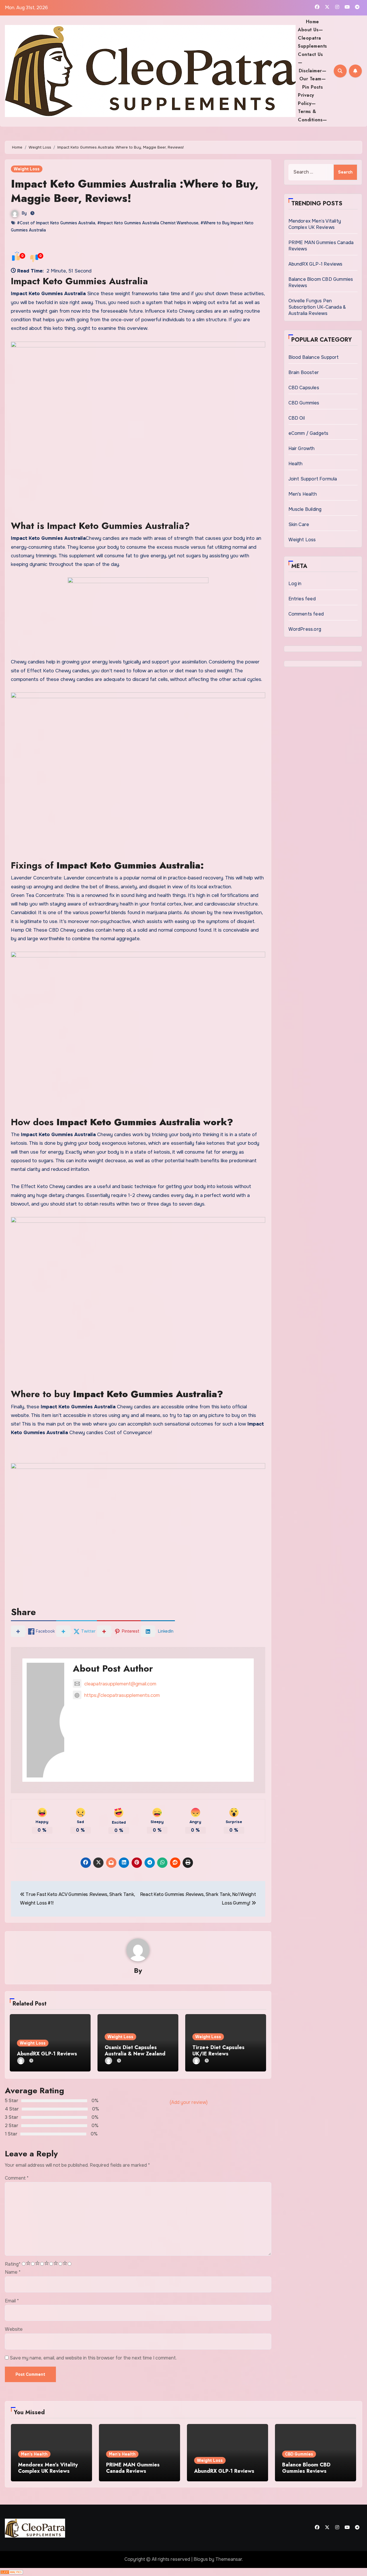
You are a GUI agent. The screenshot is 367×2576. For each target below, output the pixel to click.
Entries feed (302, 599)
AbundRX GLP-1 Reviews (47, 2054)
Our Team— (313, 79)
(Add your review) (189, 2102)
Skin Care (299, 524)
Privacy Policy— (307, 99)
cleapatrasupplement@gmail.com (120, 1684)
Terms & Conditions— (313, 115)
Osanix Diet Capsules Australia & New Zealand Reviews (135, 2054)
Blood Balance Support (314, 357)
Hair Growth (302, 448)
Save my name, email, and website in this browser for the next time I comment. (93, 2358)
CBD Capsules (304, 388)
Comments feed (306, 614)
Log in (295, 584)
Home (313, 22)
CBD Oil (297, 418)
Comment (17, 2178)
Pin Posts (313, 87)
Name (13, 2272)
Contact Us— (310, 58)
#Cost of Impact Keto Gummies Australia (56, 223)
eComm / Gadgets (309, 433)
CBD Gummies (304, 403)
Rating (13, 2264)
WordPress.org (305, 629)
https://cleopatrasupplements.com (122, 1695)
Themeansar (229, 2559)
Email (12, 2301)
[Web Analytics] (11, 2572)
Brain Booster (304, 372)
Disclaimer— (313, 71)
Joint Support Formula (313, 479)
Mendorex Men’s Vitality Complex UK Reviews (315, 224)
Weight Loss (27, 169)
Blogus (201, 2559)
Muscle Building (305, 509)
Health (296, 464)
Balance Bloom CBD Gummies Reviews (306, 2468)
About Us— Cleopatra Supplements (313, 38)
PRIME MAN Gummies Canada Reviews (133, 2468)
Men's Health (303, 494)
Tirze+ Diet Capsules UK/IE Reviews (218, 2051)
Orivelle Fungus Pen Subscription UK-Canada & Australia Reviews (317, 307)
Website (14, 2329)
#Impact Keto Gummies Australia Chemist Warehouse (148, 223)
